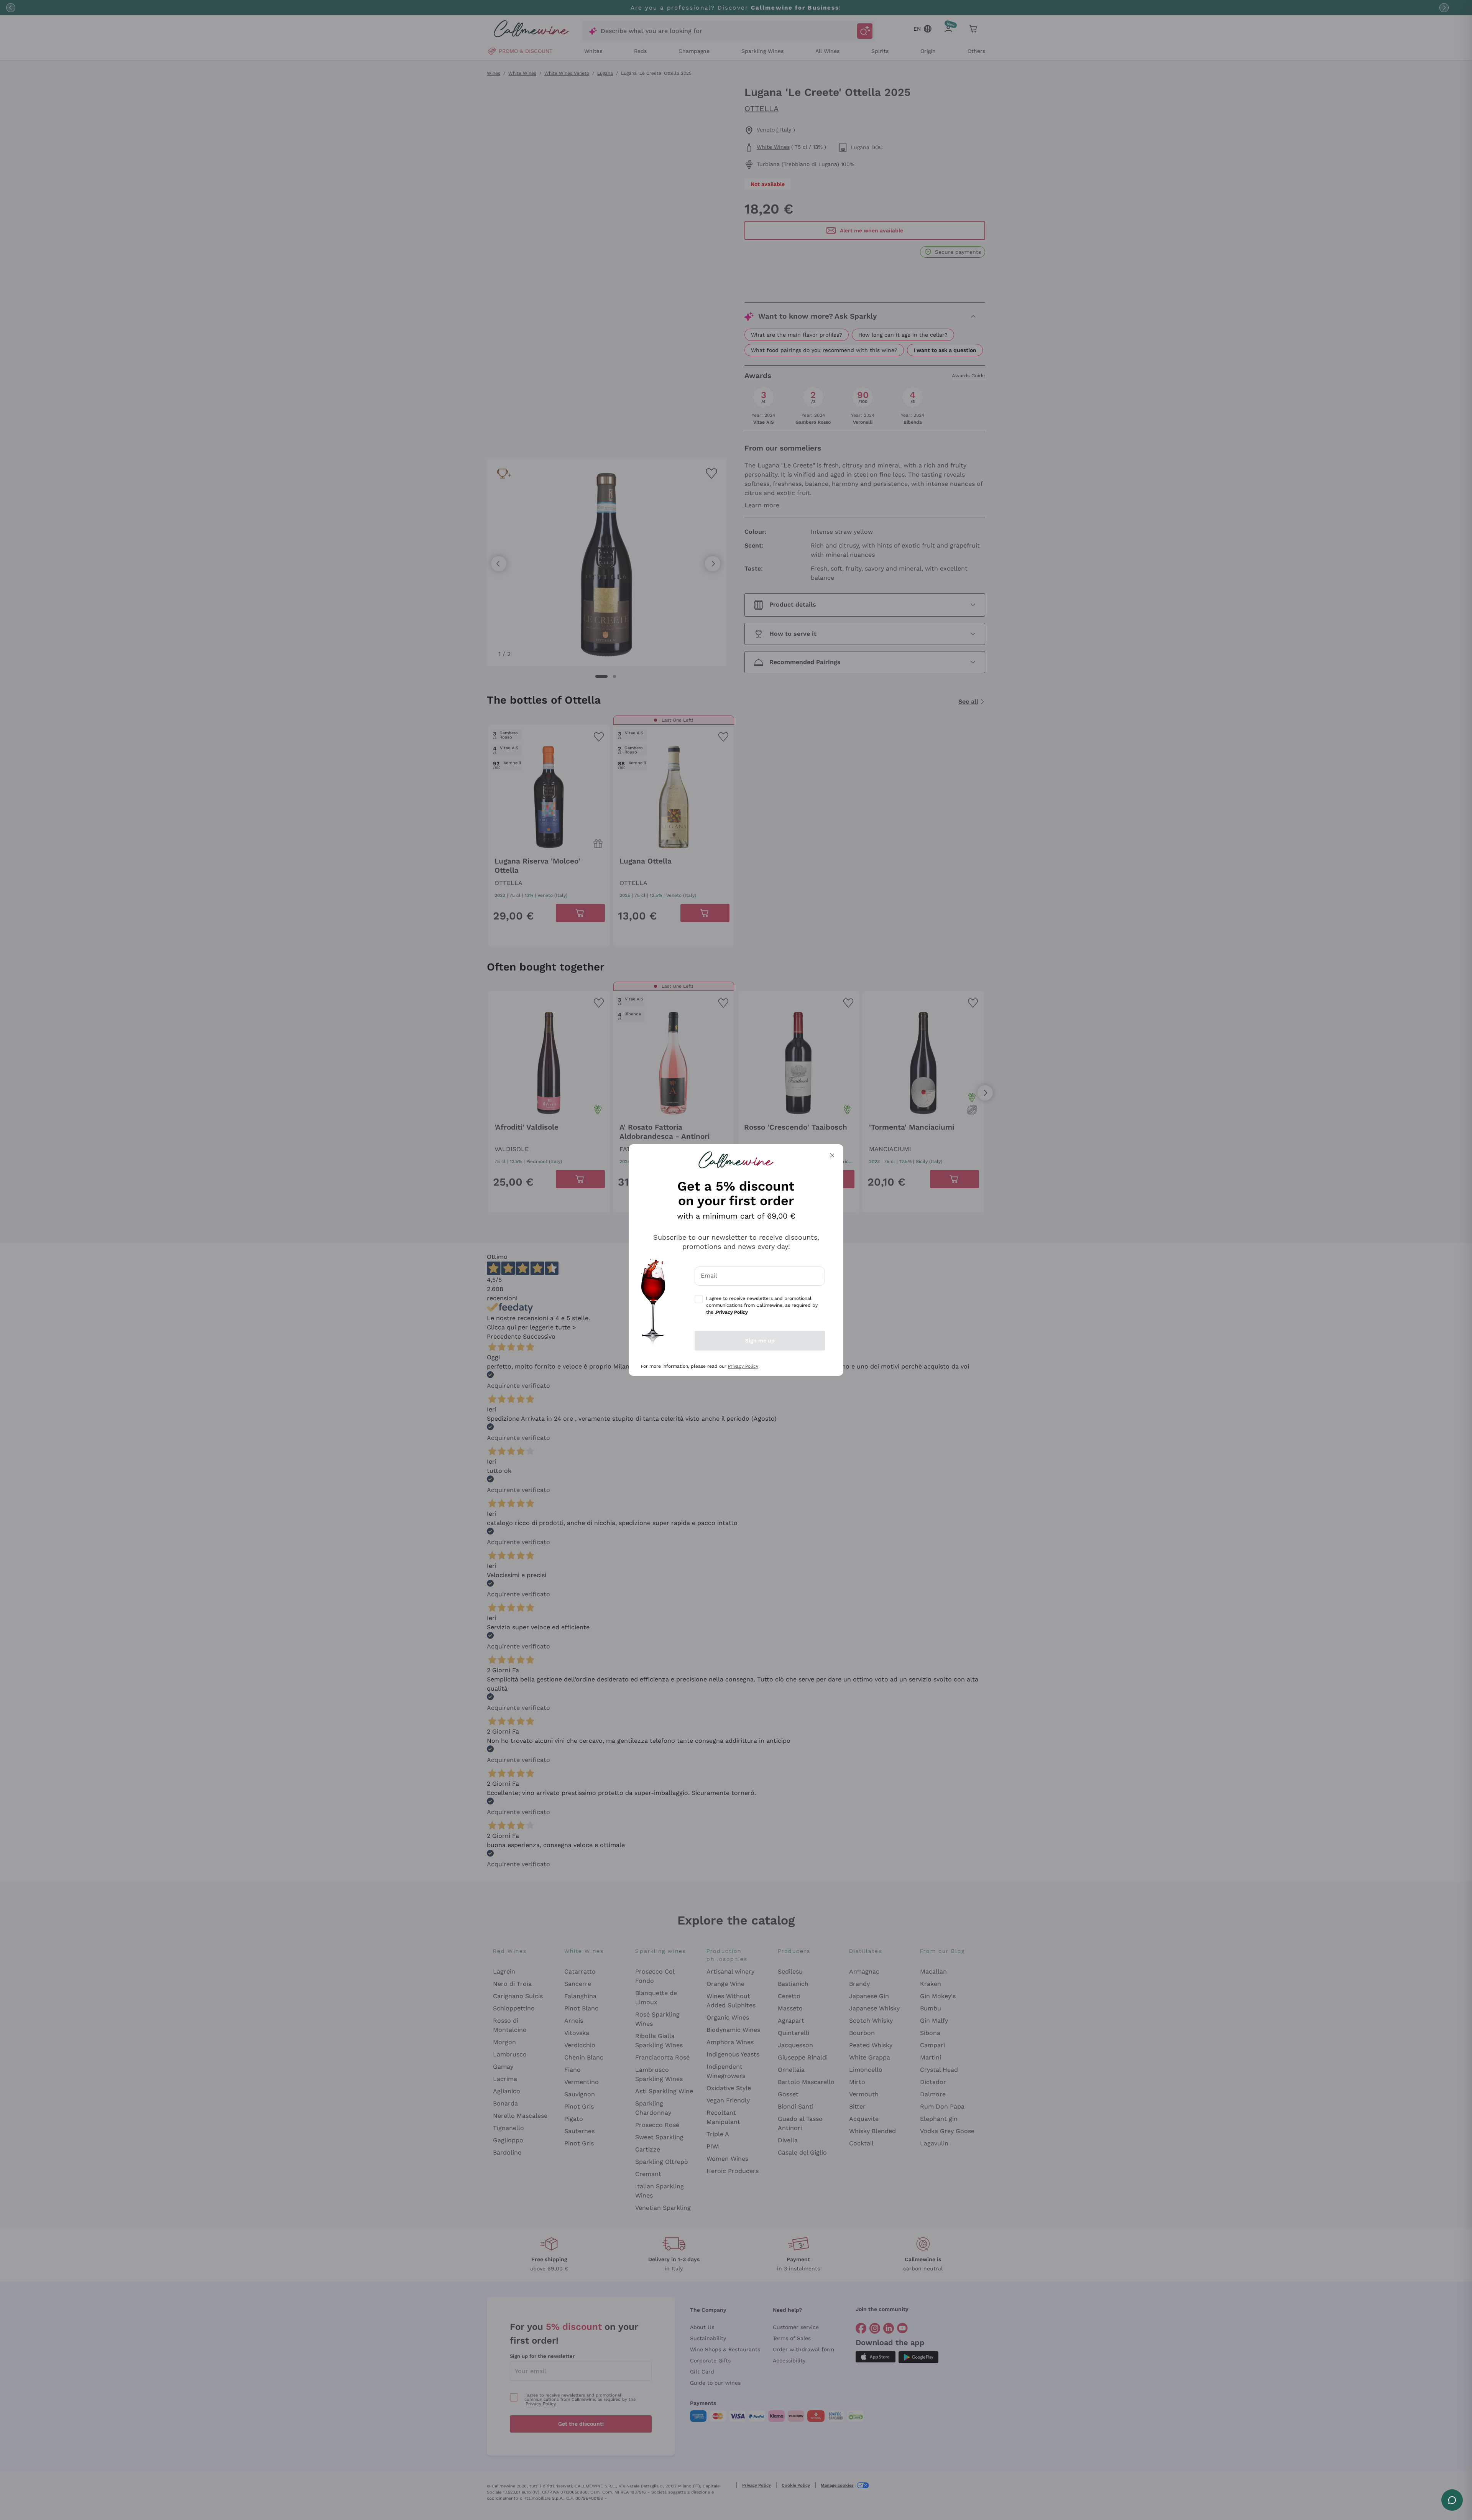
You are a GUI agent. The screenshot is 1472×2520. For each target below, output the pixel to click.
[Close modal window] (832, 1155)
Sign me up (760, 1341)
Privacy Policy (743, 1366)
